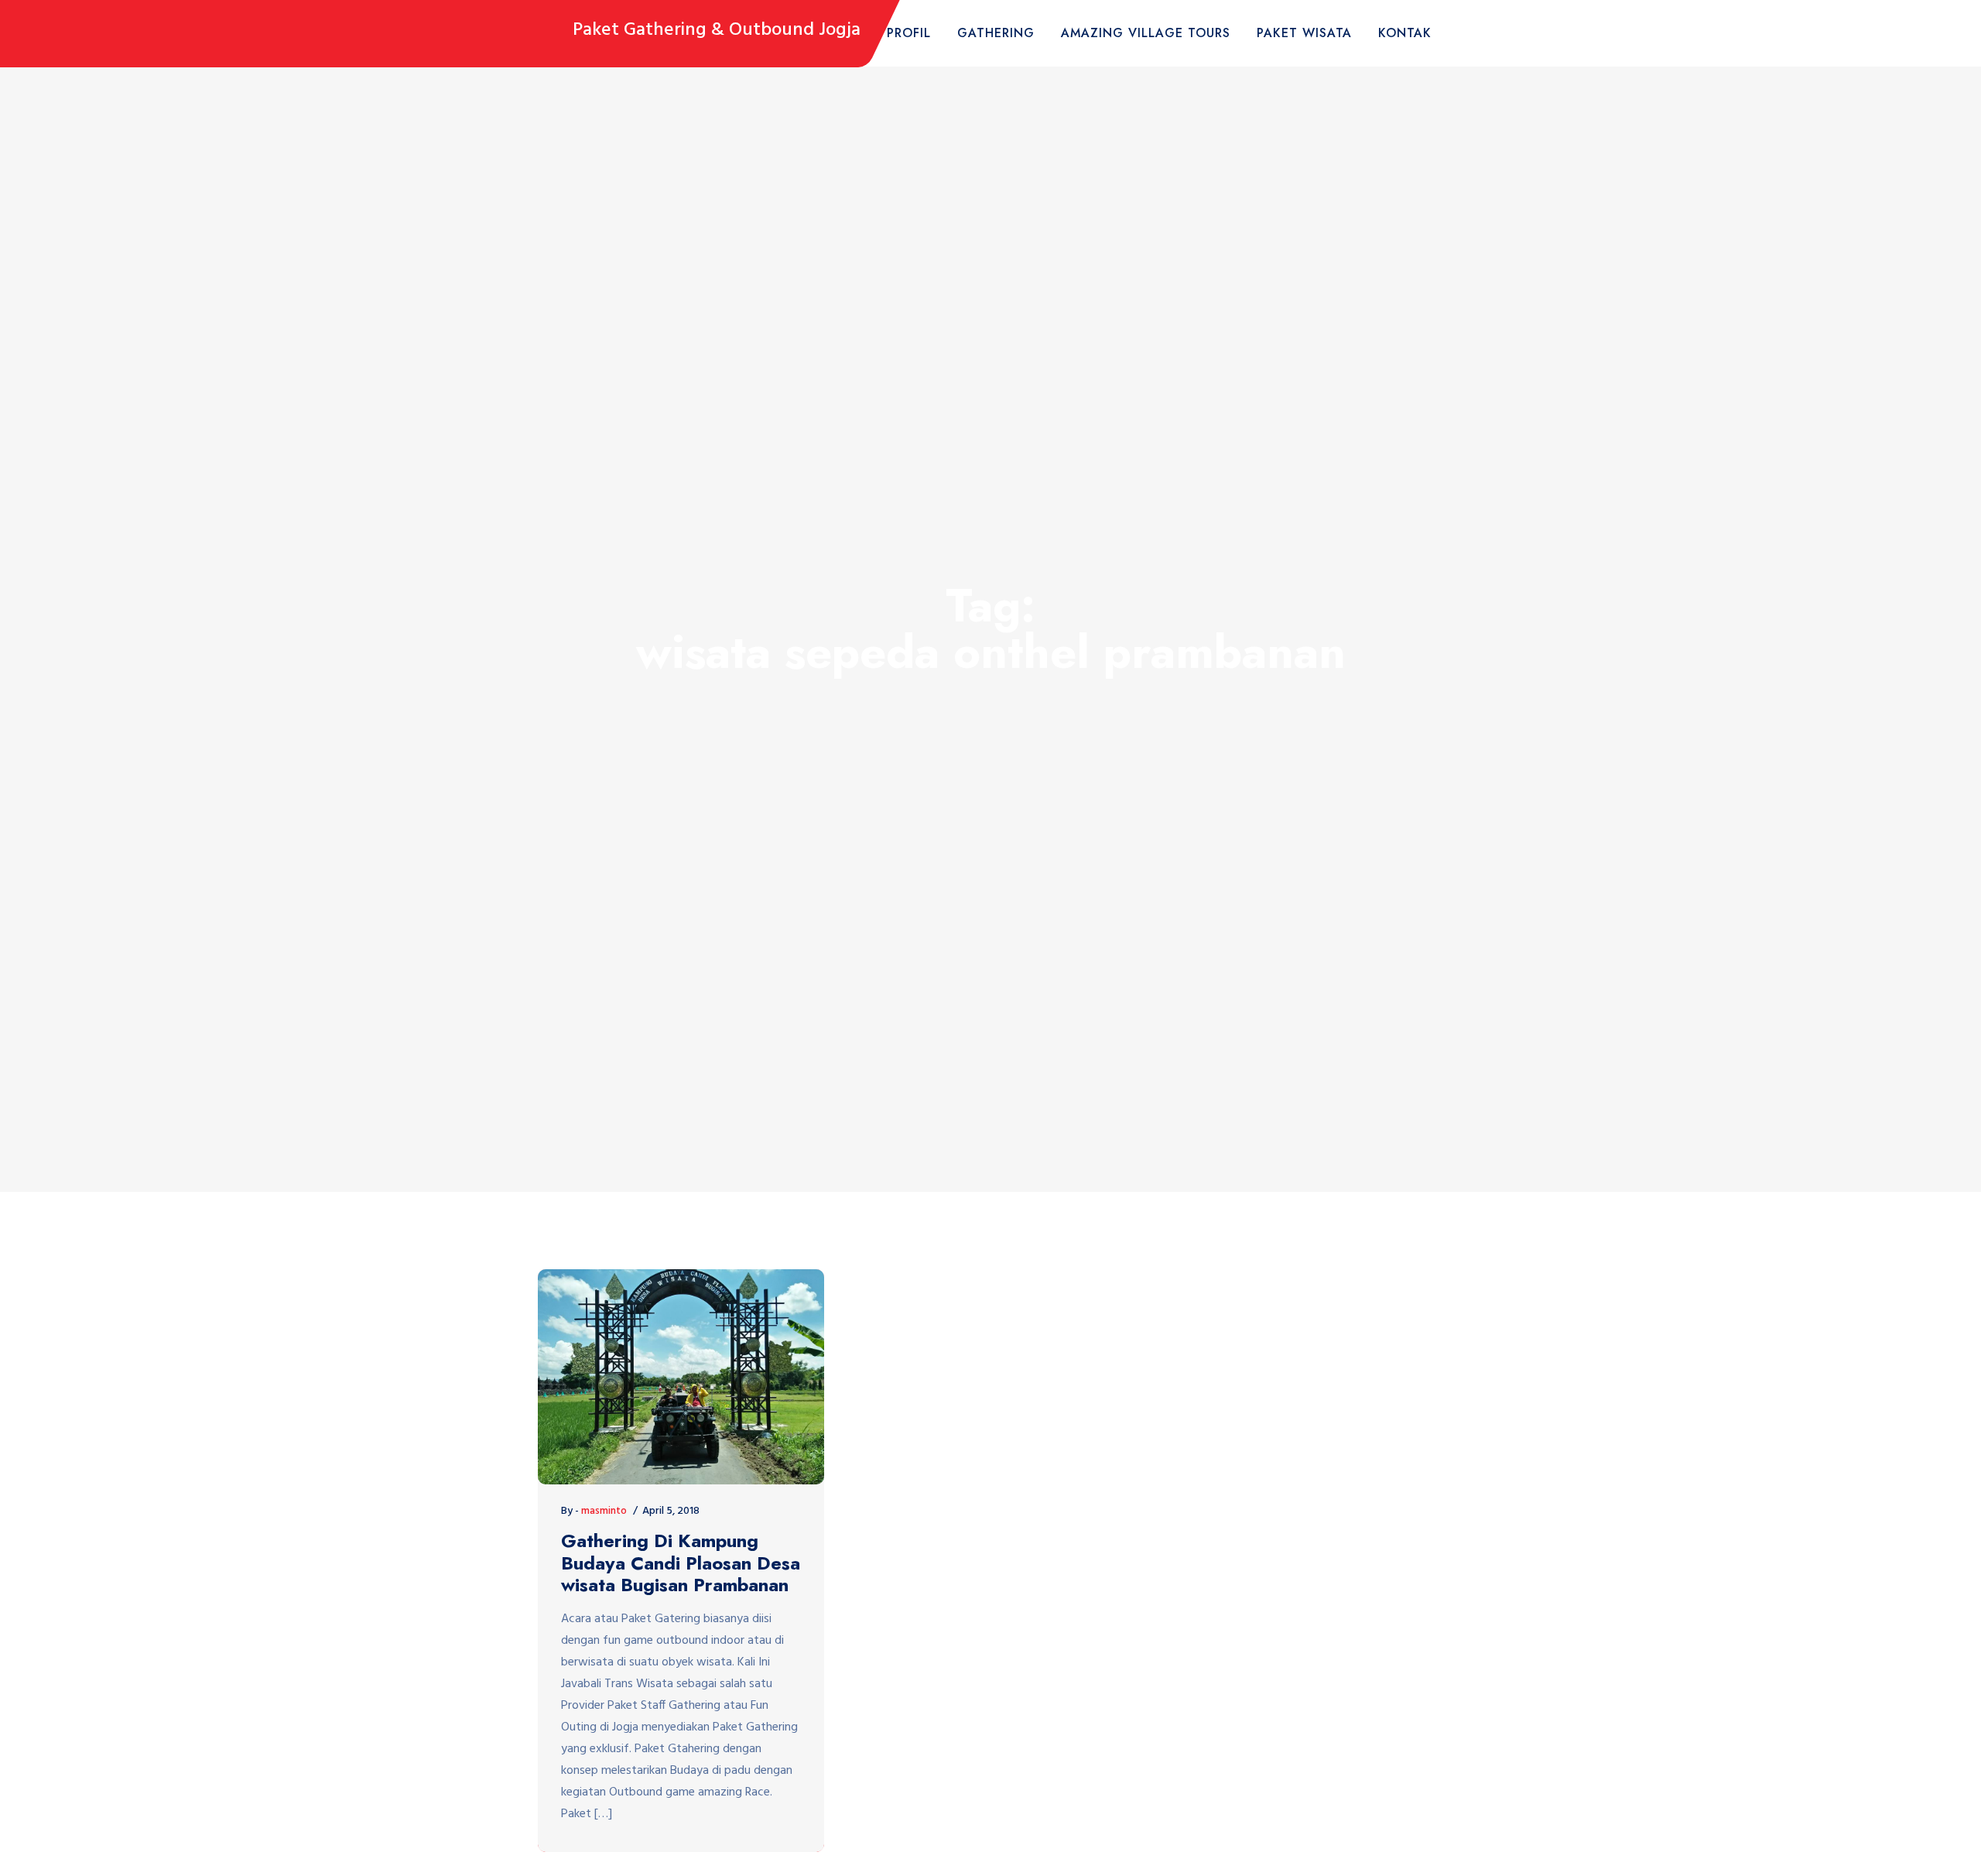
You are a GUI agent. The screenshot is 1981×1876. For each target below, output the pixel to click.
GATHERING (996, 33)
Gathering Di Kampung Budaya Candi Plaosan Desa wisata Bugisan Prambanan (681, 1563)
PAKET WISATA (1304, 33)
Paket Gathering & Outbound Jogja (717, 31)
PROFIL (909, 33)
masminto (604, 1511)
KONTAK (1405, 33)
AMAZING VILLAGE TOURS (1146, 33)
